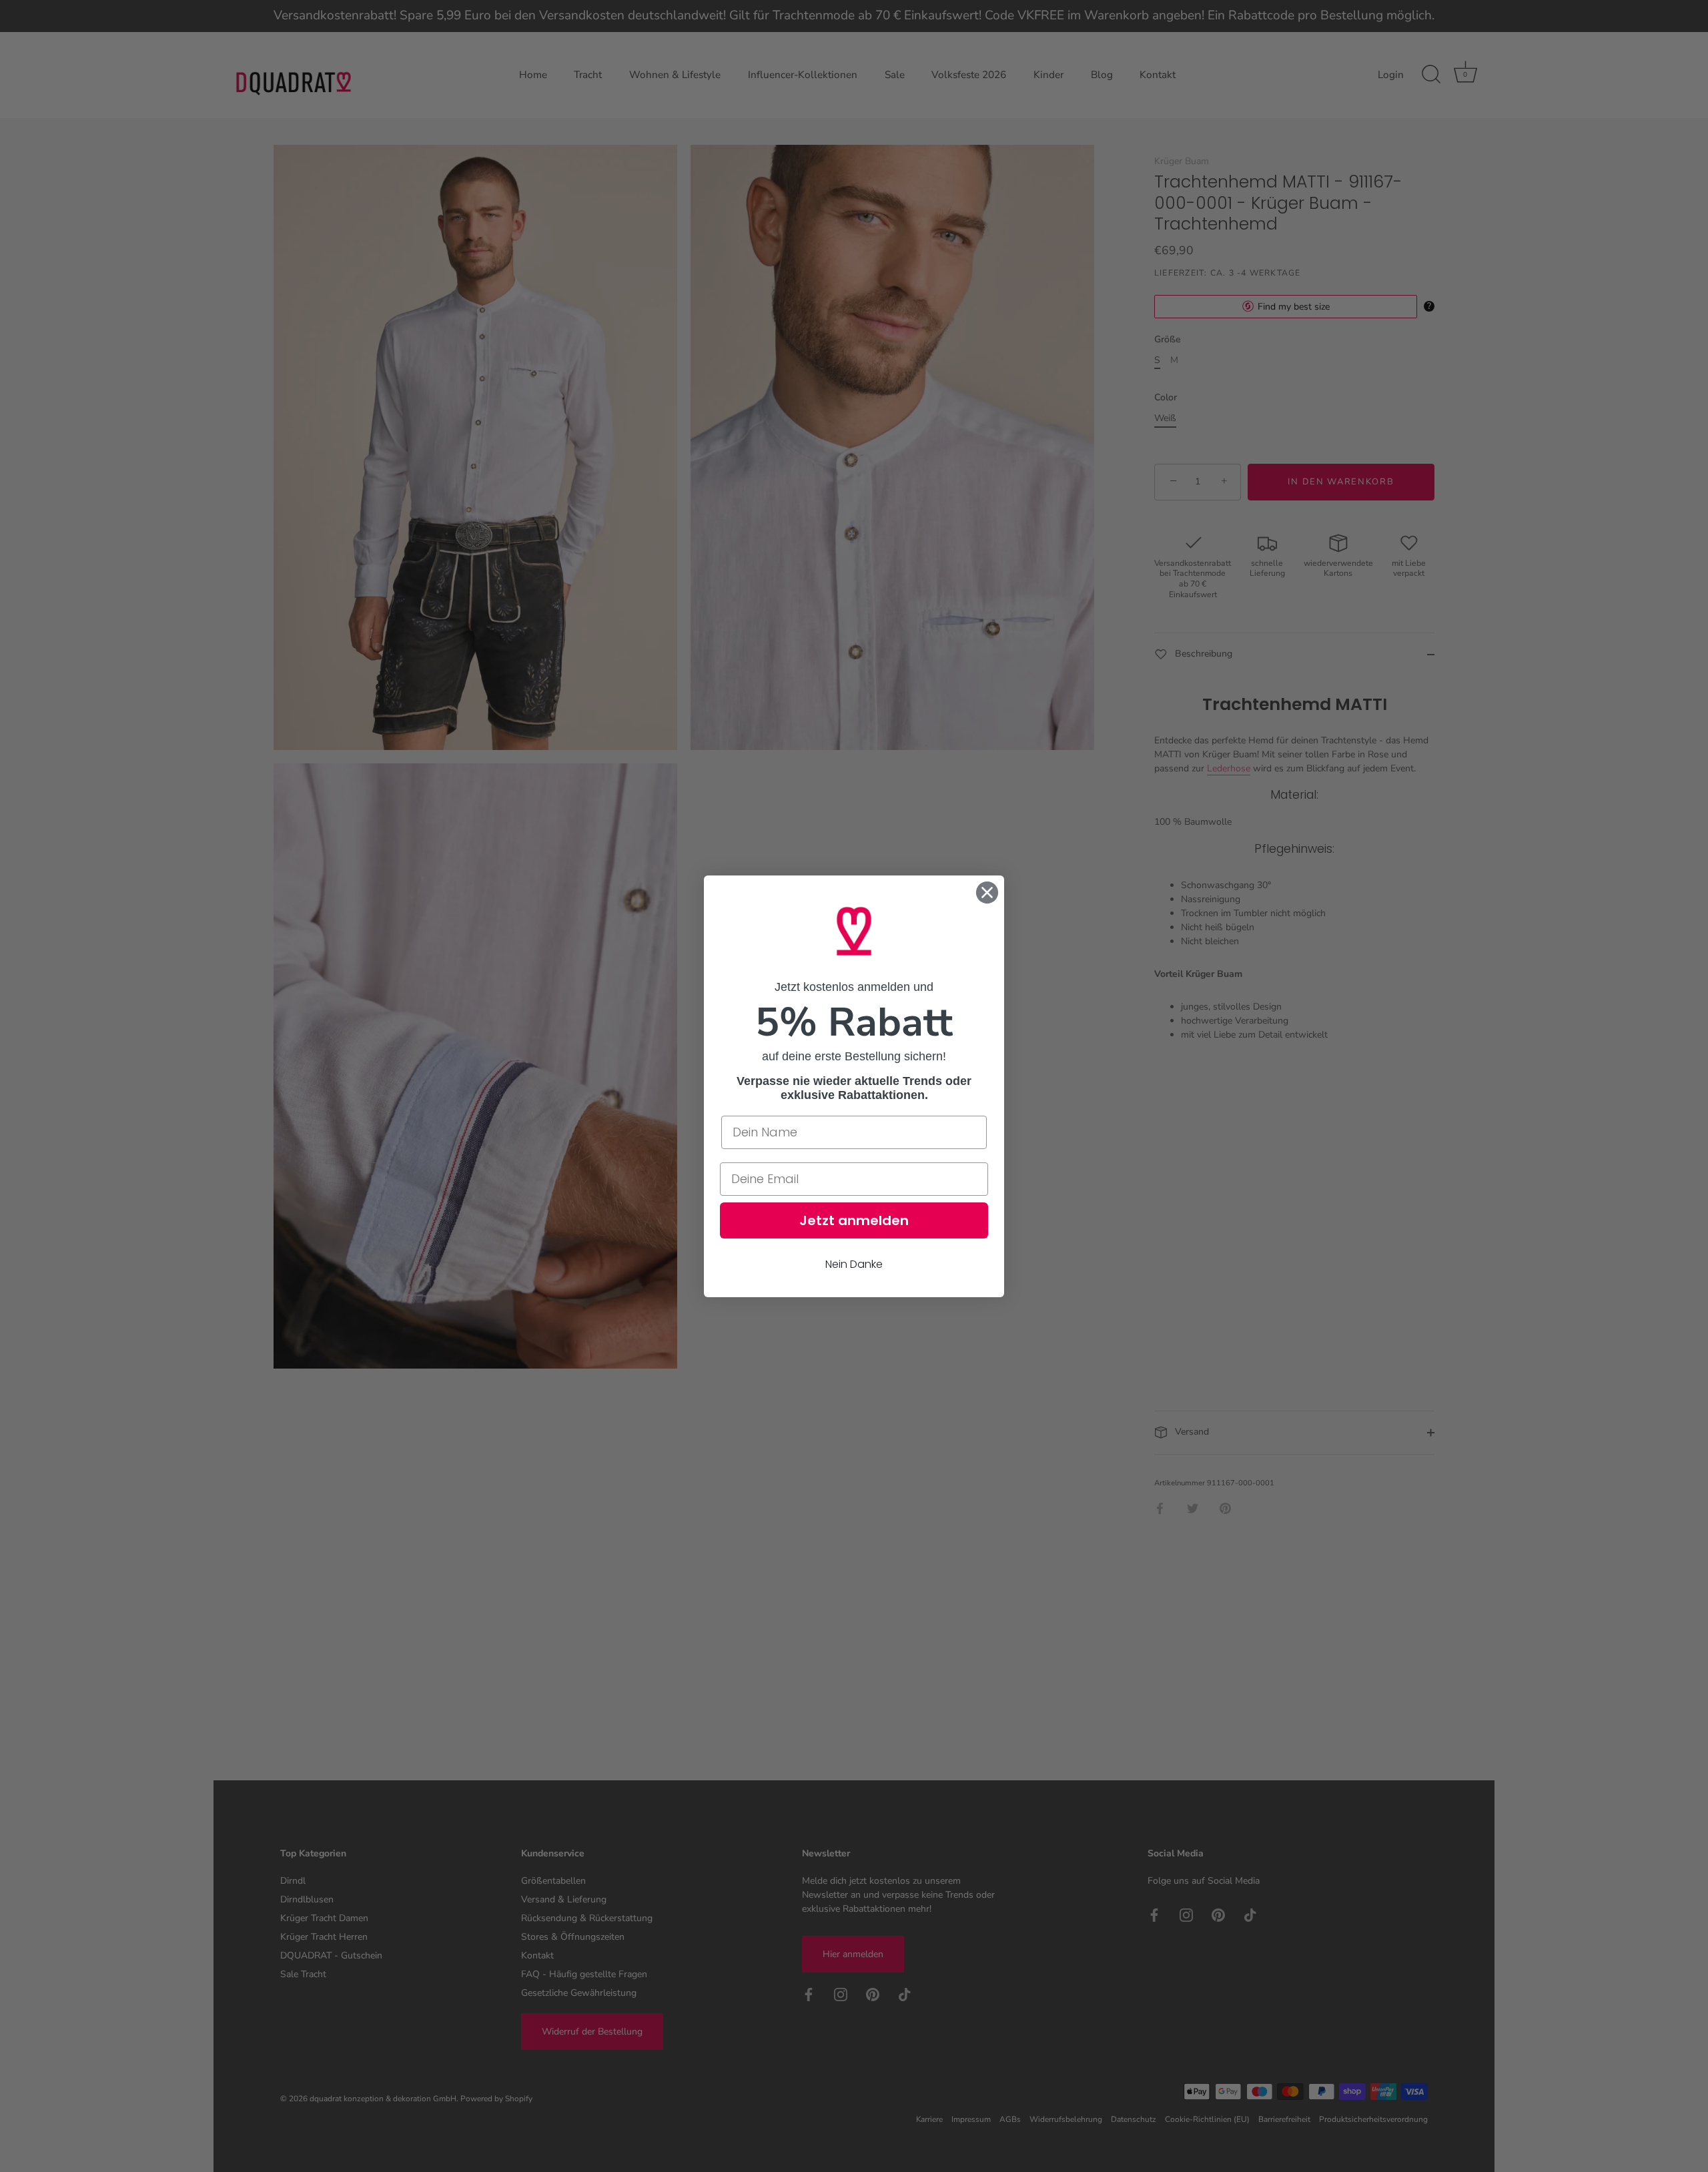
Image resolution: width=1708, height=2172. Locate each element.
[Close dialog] (987, 892)
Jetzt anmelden (854, 1220)
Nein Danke (854, 1263)
